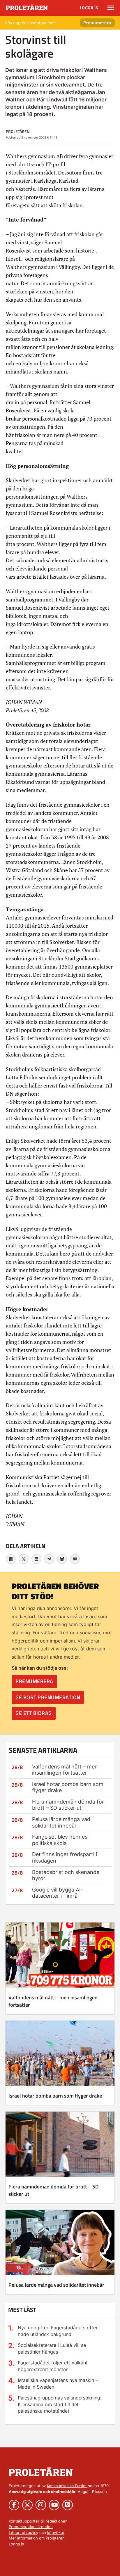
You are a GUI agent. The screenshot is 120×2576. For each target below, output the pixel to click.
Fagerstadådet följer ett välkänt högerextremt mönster (53, 2366)
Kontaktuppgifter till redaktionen (38, 2521)
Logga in (89, 8)
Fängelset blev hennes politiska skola (60, 1840)
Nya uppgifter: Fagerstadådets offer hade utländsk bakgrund (58, 2331)
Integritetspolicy (23, 2532)
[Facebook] (11, 1559)
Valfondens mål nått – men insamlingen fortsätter (65, 1770)
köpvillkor (56, 2532)
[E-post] (75, 1559)
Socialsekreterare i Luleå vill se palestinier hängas (52, 2348)
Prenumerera (97, 23)
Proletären (18, 131)
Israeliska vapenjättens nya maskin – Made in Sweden (58, 2384)
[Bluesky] (62, 1559)
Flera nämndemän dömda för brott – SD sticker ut (68, 1805)
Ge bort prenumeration (48, 1697)
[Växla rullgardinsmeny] (111, 8)
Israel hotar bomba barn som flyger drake (55, 2096)
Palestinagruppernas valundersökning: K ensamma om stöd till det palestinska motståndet (60, 2404)
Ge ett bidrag (34, 1713)
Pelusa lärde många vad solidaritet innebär (61, 1822)
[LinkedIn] (36, 1559)
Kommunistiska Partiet (67, 2486)
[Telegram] (49, 1559)
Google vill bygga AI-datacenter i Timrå (58, 1893)
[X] (24, 1559)
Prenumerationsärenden (31, 2527)
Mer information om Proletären (37, 2538)
